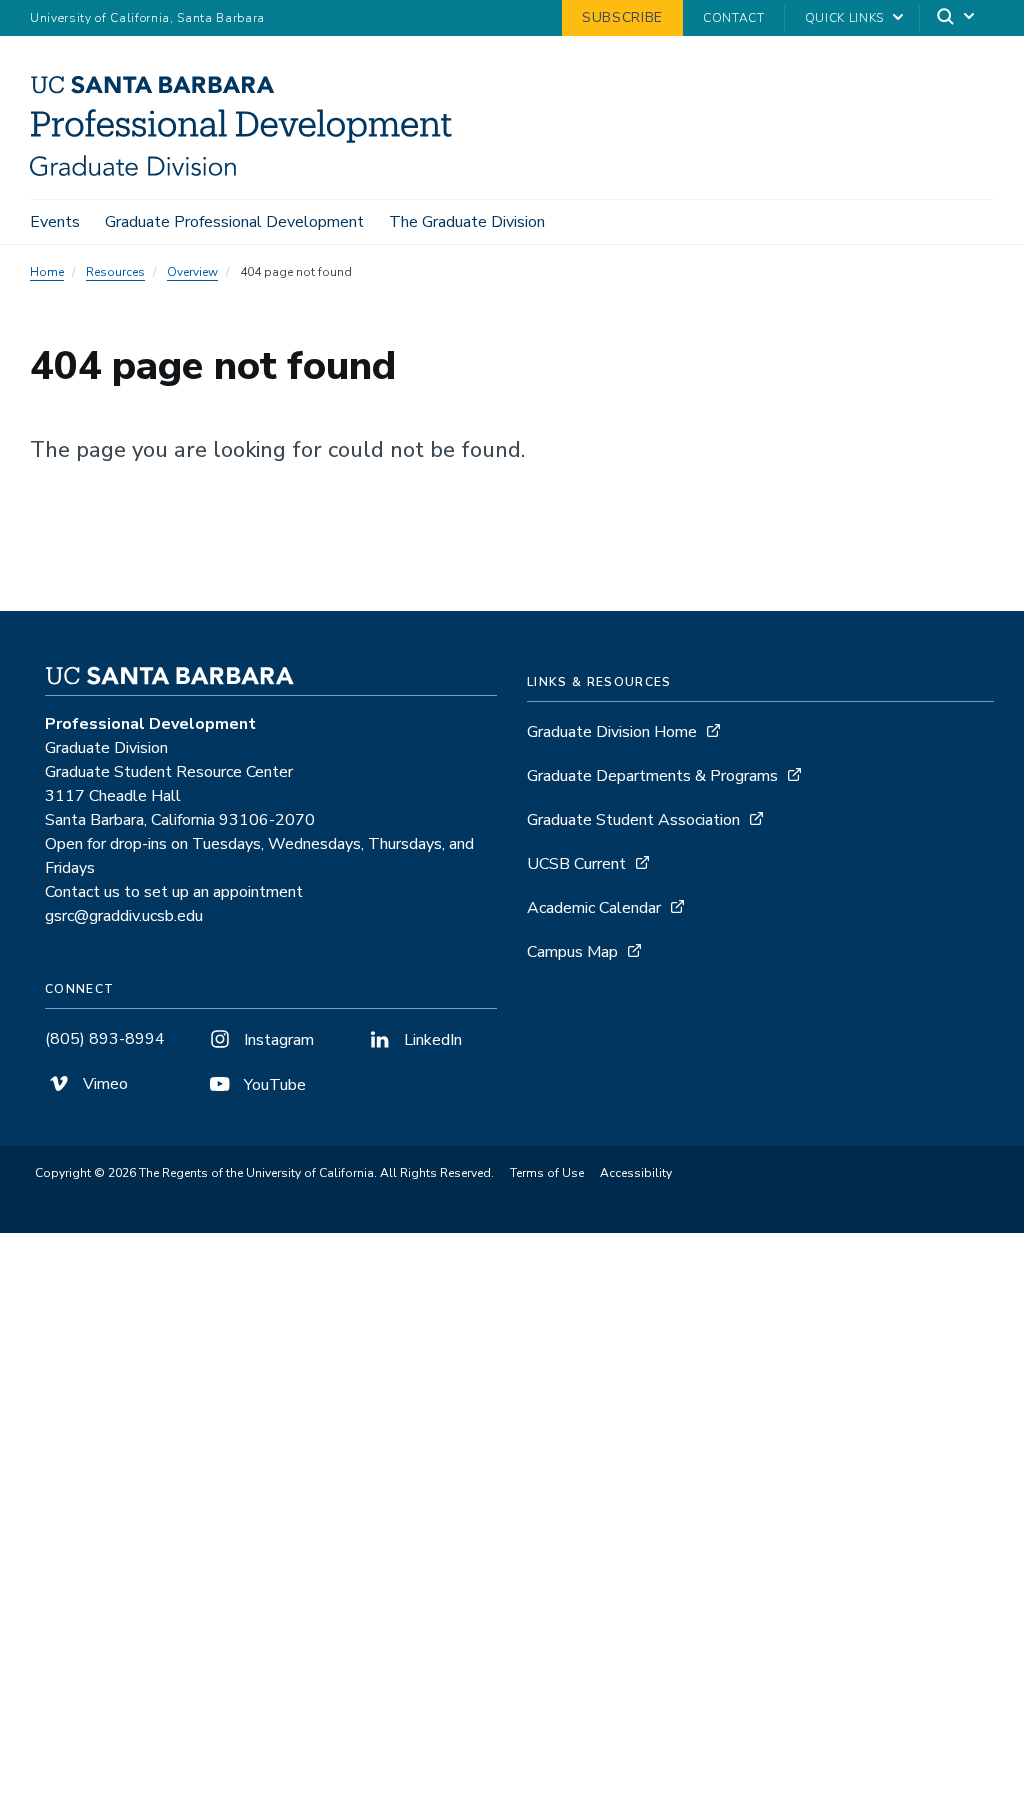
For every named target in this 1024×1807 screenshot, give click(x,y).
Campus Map (572, 952)
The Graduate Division (467, 222)
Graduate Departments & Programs (652, 776)
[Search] (957, 18)
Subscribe (622, 17)
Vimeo (103, 1084)
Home (47, 272)
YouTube (273, 1085)
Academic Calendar (594, 908)
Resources (115, 272)
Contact (734, 18)
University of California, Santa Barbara (147, 18)
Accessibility (636, 1173)
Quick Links (844, 18)
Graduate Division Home (612, 732)
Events (55, 222)
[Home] (248, 171)
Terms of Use (547, 1173)
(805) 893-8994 (105, 1039)
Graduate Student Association (633, 820)
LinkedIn (431, 1040)
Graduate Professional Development (234, 222)
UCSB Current (576, 864)
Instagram (277, 1040)
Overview (192, 272)
